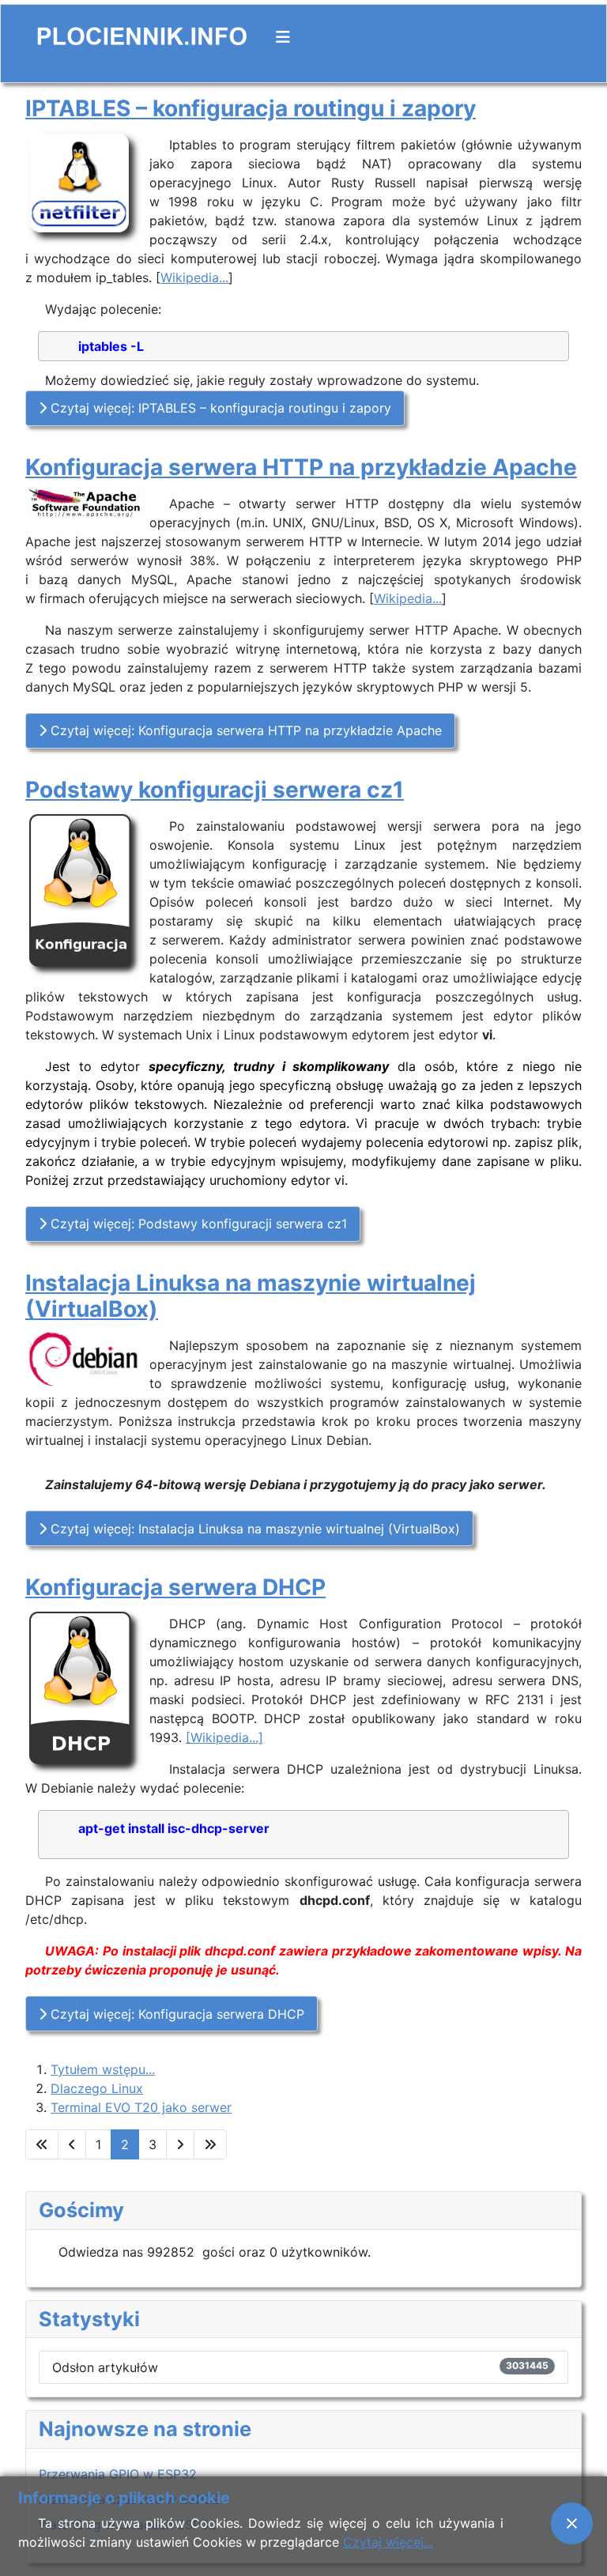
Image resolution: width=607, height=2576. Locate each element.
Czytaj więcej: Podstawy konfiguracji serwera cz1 (197, 1224)
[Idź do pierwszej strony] (42, 2144)
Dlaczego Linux (97, 2088)
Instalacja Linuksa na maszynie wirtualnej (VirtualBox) (251, 1296)
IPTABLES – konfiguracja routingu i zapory (251, 108)
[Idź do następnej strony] (180, 2144)
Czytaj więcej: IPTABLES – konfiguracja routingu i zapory (219, 408)
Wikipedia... (194, 277)
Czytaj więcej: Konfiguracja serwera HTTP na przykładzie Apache (244, 730)
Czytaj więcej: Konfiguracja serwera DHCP (175, 2014)
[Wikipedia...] (224, 1737)
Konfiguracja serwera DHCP (175, 1587)
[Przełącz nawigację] (283, 37)
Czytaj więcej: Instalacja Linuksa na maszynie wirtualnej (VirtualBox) (253, 1529)
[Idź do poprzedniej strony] (72, 2144)
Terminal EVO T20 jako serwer (141, 2107)
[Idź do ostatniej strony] (210, 2144)
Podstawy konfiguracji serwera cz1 (215, 790)
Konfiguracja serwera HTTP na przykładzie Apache (301, 467)
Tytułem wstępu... (103, 2069)
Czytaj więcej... (388, 2542)
